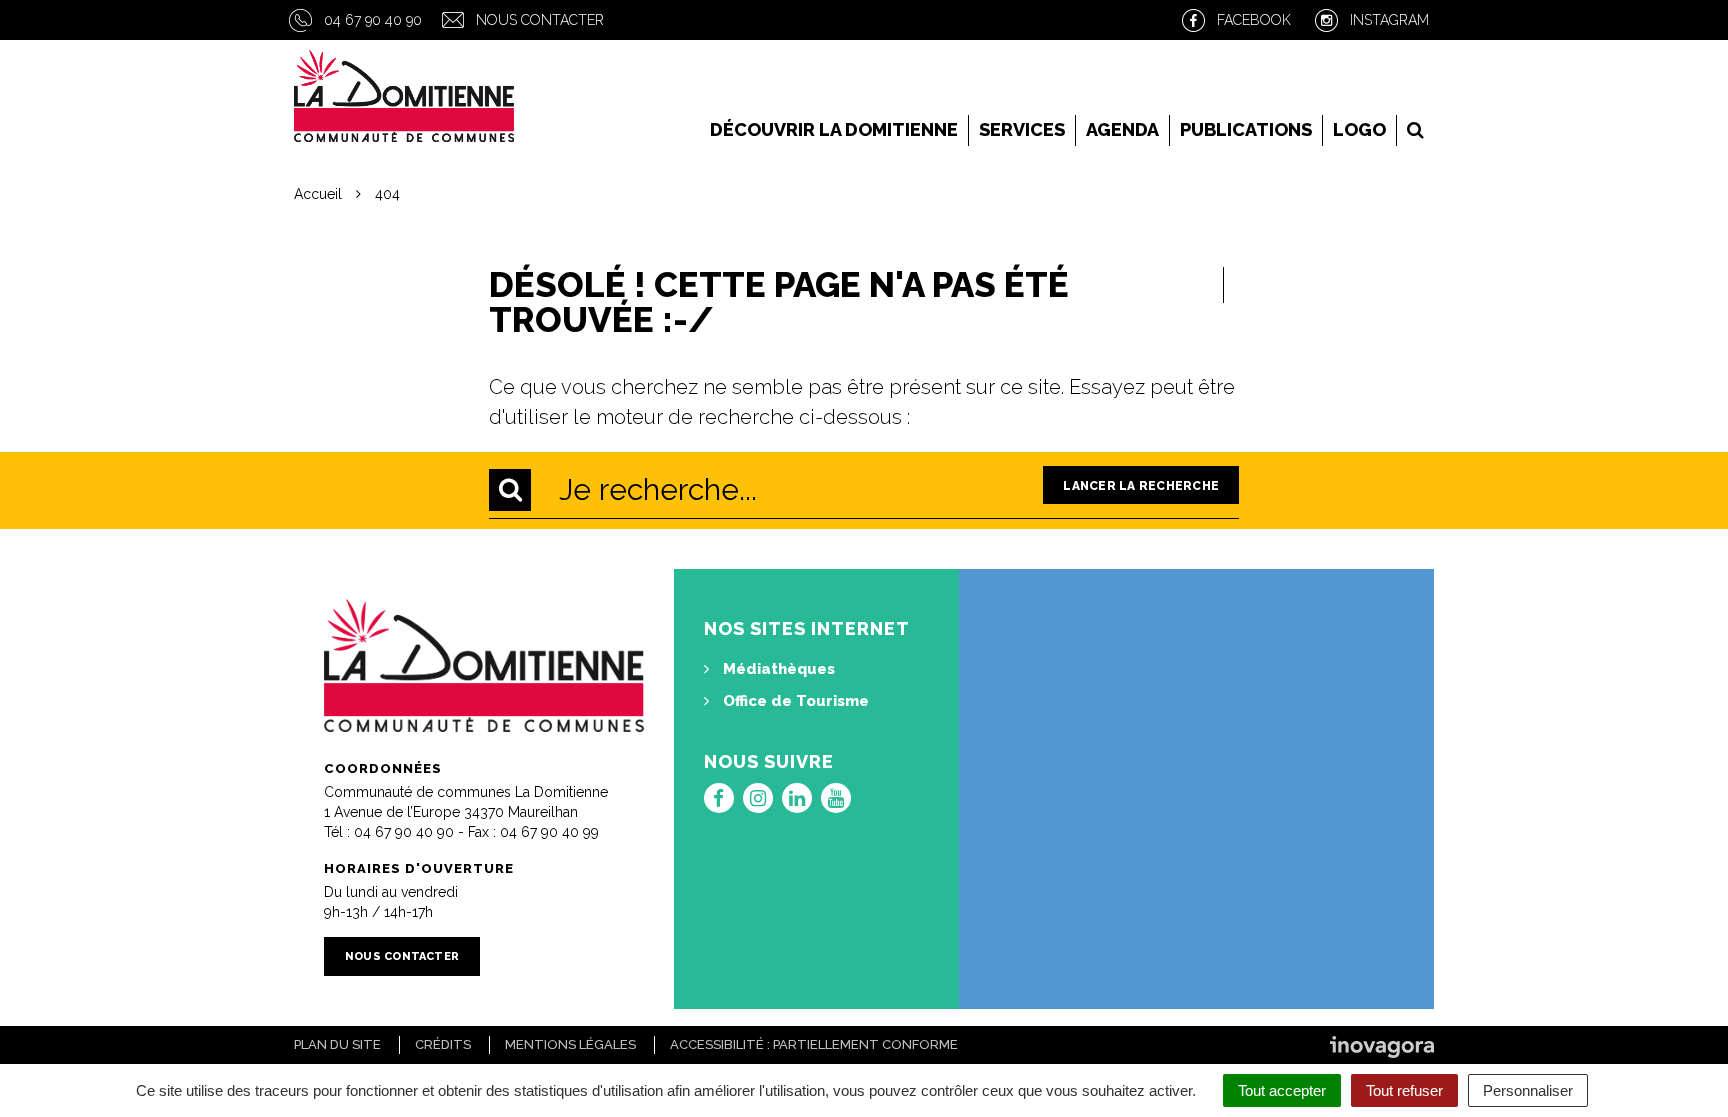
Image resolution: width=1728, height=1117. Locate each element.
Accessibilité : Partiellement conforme (814, 1044)
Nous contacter (540, 20)
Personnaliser (1528, 1090)
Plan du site (337, 1044)
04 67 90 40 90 (373, 20)
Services (1022, 129)
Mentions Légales (570, 1044)
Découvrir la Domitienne (834, 129)
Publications (1246, 129)
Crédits (443, 1044)
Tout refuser (1404, 1090)
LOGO (1359, 129)
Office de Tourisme (794, 701)
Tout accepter (1282, 1090)
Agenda (1122, 129)
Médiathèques (777, 669)
